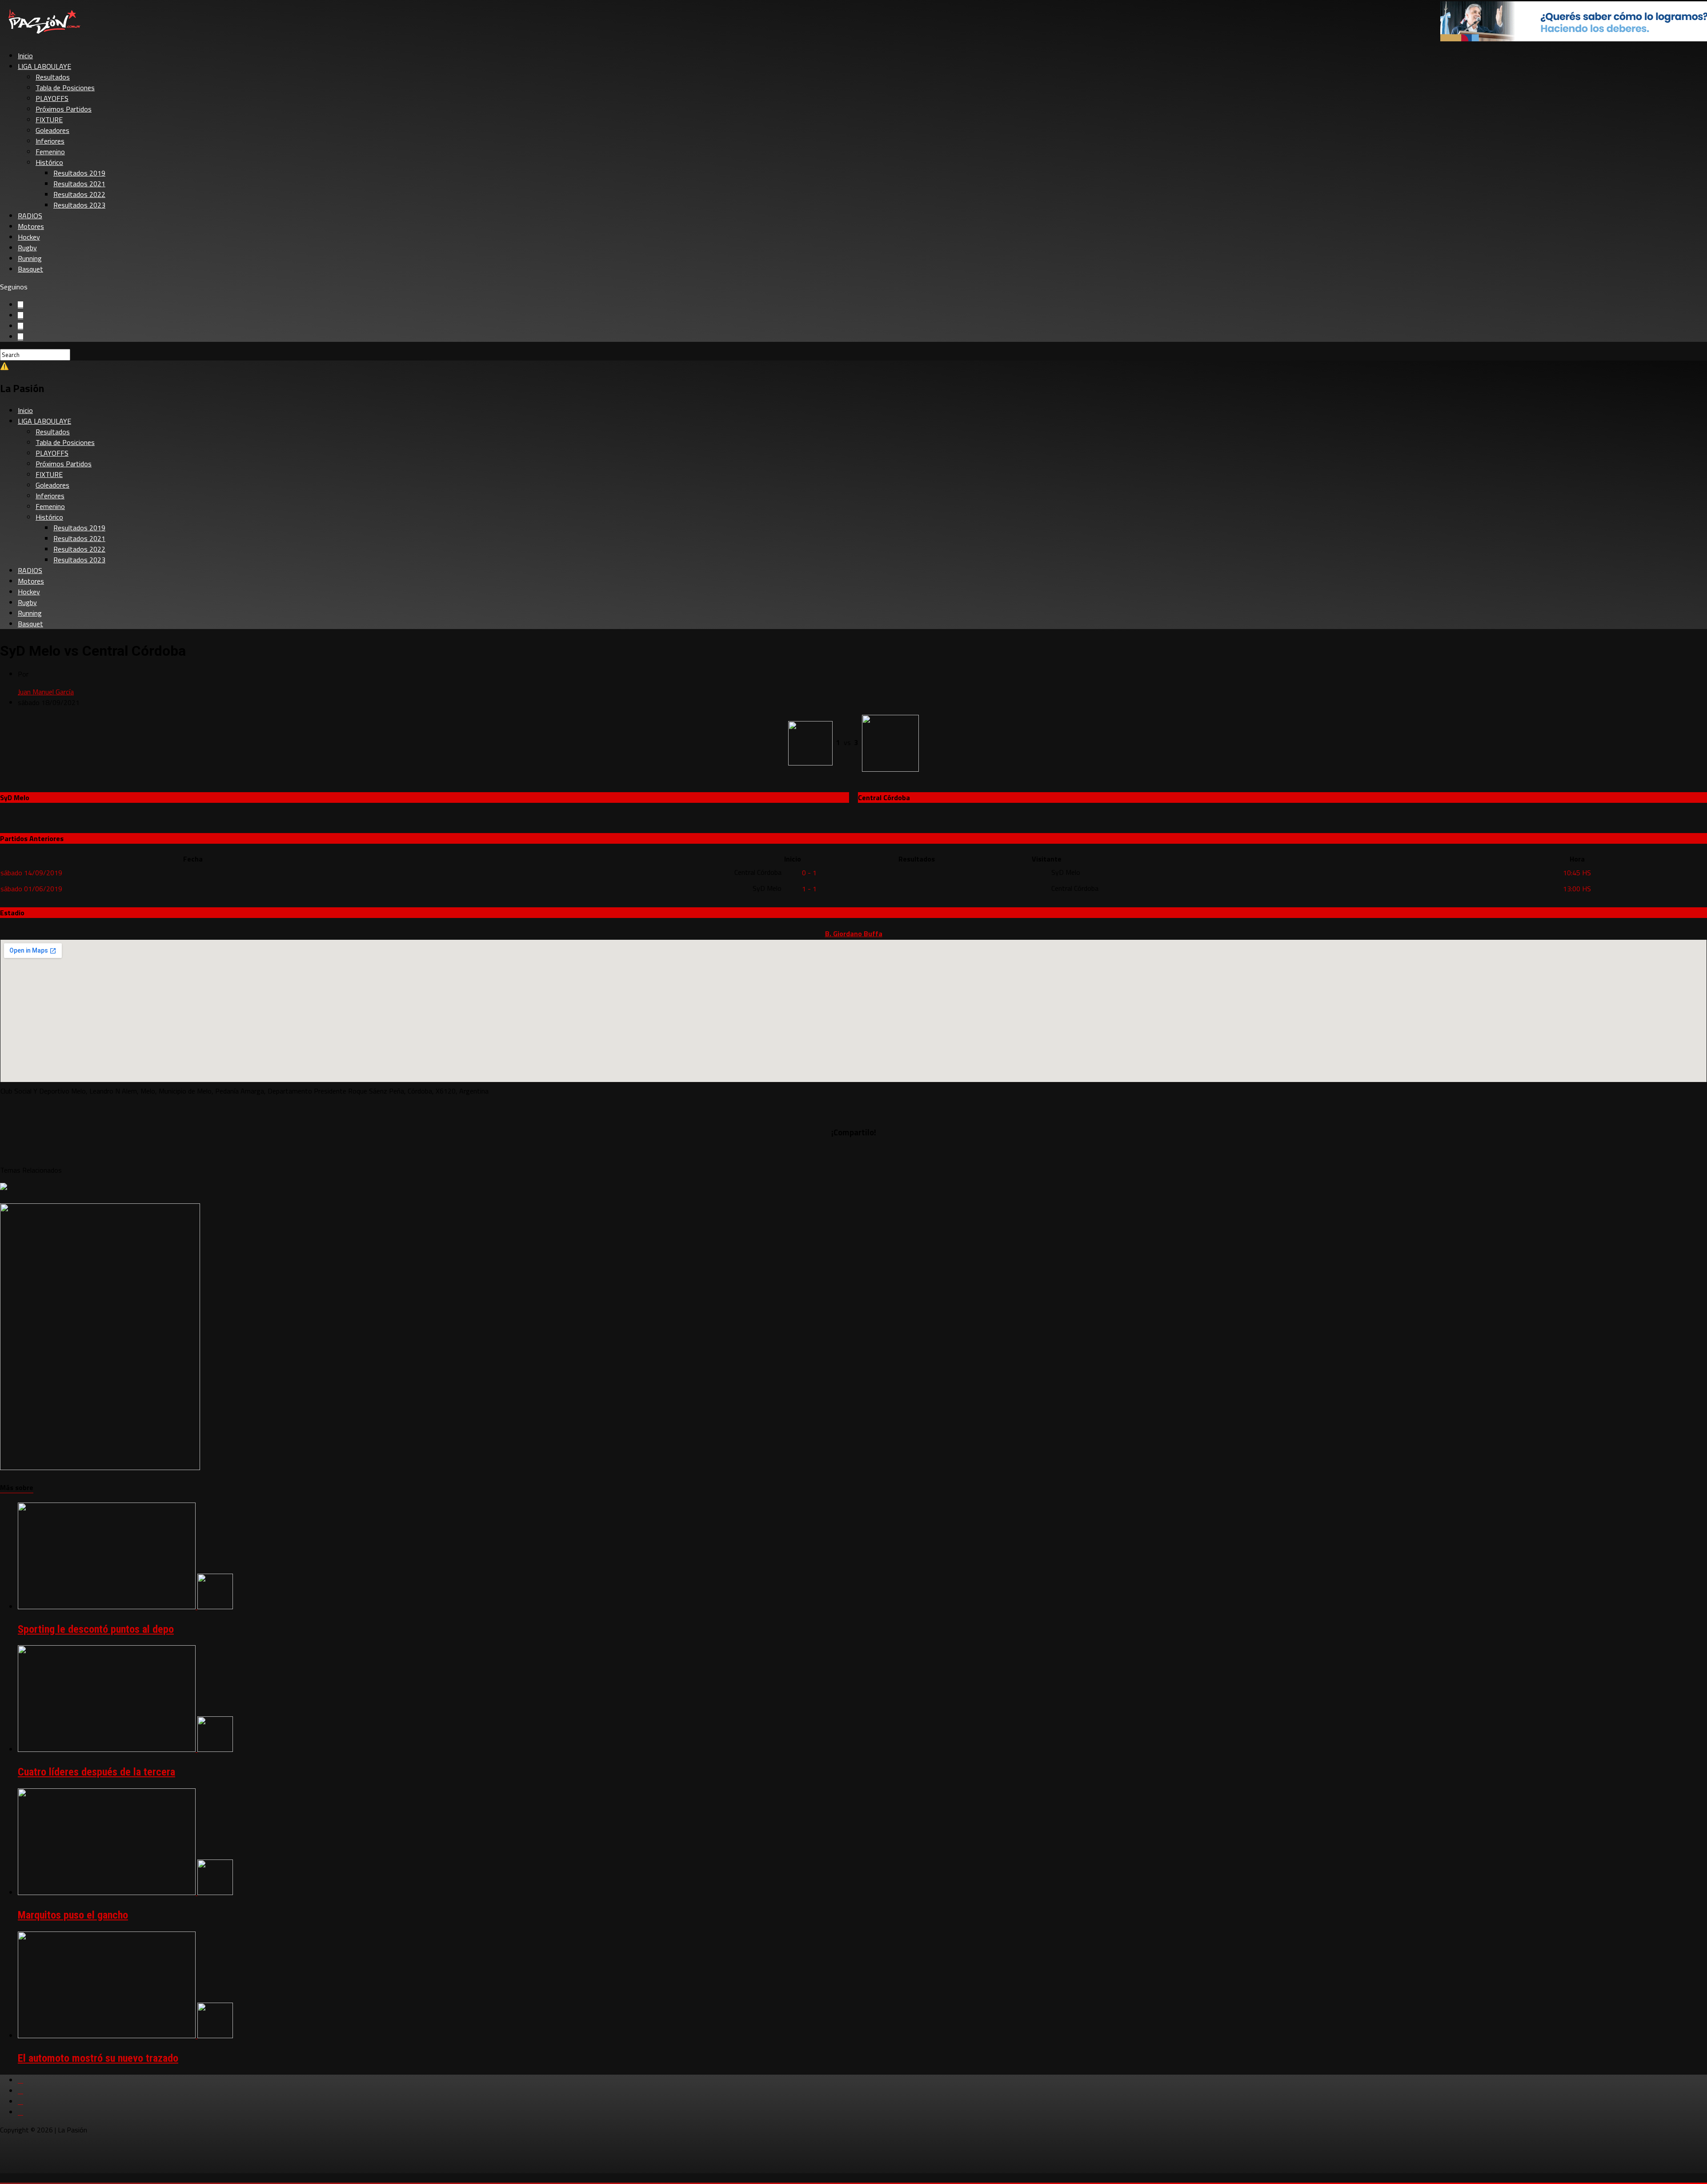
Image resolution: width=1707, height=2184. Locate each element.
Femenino (50, 152)
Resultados (53, 77)
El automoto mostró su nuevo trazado (98, 2058)
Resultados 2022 (79, 194)
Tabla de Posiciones (65, 88)
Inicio (25, 56)
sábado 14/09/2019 (31, 873)
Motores (31, 226)
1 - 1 (809, 889)
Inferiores (50, 141)
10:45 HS (1577, 873)
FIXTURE (49, 120)
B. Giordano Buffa (854, 934)
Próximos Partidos (64, 109)
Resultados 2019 (79, 173)
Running (30, 258)
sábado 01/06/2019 (31, 889)
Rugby (27, 248)
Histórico (49, 162)
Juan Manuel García (46, 692)
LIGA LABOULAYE (44, 66)
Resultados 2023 (79, 205)
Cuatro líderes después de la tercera (96, 1772)
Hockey (29, 237)
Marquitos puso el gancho (73, 1915)
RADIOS (30, 216)
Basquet (30, 269)
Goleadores (52, 130)
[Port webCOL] (100, 1467)
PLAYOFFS (52, 98)
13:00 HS (1577, 889)
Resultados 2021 (79, 184)
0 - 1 (809, 873)
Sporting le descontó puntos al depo (96, 1629)
